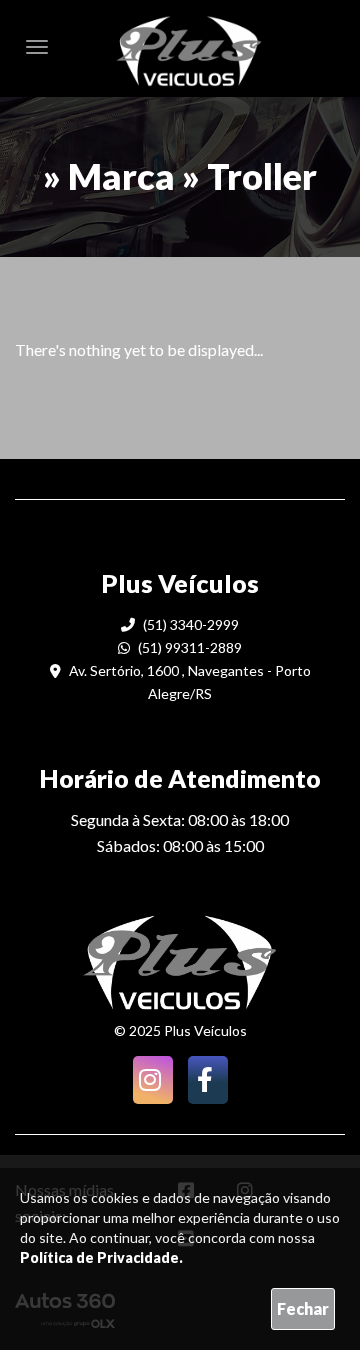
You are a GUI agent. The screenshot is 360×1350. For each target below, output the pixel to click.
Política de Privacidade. (101, 1257)
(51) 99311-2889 (188, 647)
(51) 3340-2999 (189, 624)
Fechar (303, 1308)
